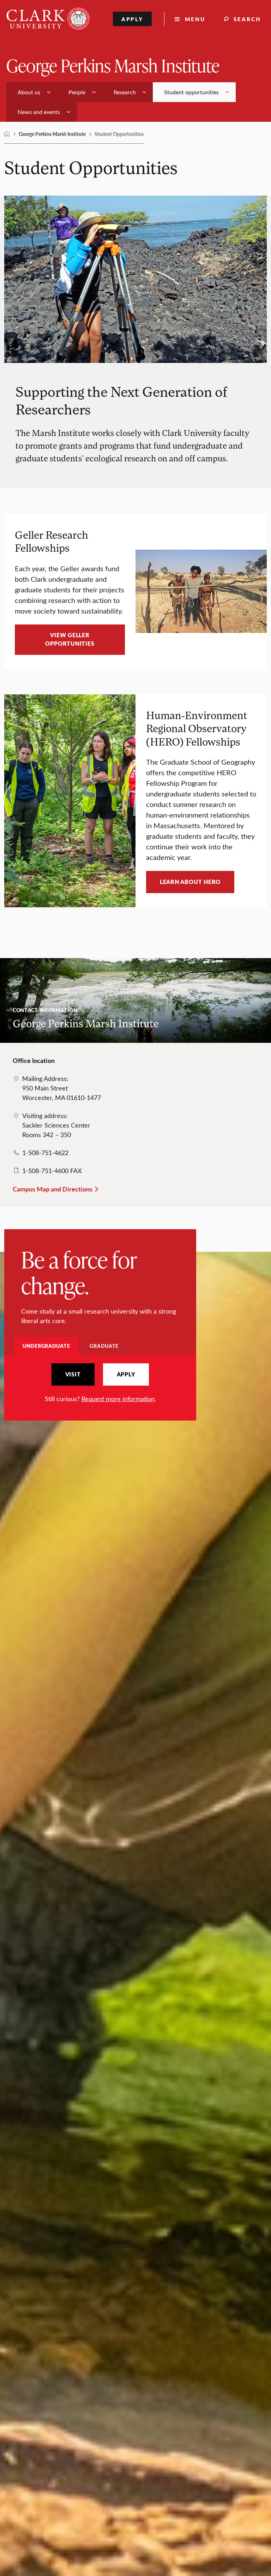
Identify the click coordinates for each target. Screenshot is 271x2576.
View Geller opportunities (70, 639)
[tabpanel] (100, 1383)
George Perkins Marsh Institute (113, 65)
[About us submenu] (49, 92)
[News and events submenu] (68, 112)
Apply (133, 19)
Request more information (118, 1399)
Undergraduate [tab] (46, 1346)
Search (247, 19)
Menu (195, 19)
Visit (73, 1374)
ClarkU (7, 134)
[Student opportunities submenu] (227, 92)
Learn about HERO (190, 882)
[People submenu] (94, 92)
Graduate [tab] (104, 1346)
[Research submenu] (144, 92)
